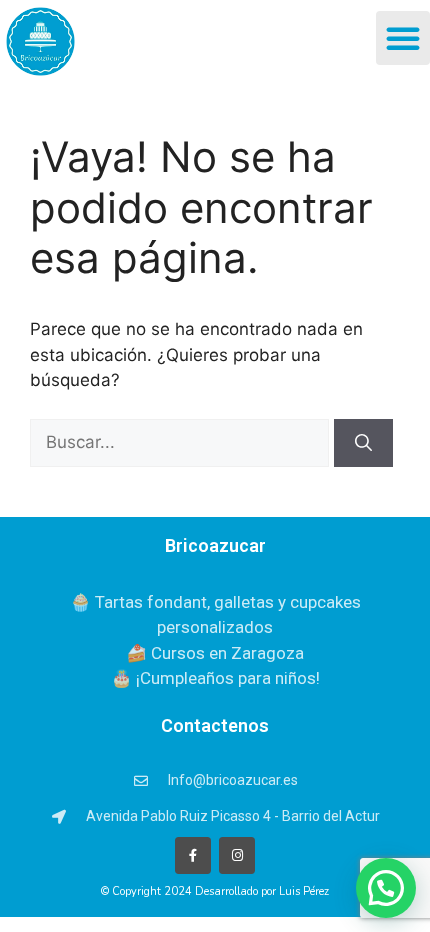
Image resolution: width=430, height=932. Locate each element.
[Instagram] (237, 855)
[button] (403, 38)
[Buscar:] (182, 442)
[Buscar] (363, 443)
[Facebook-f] (193, 855)
